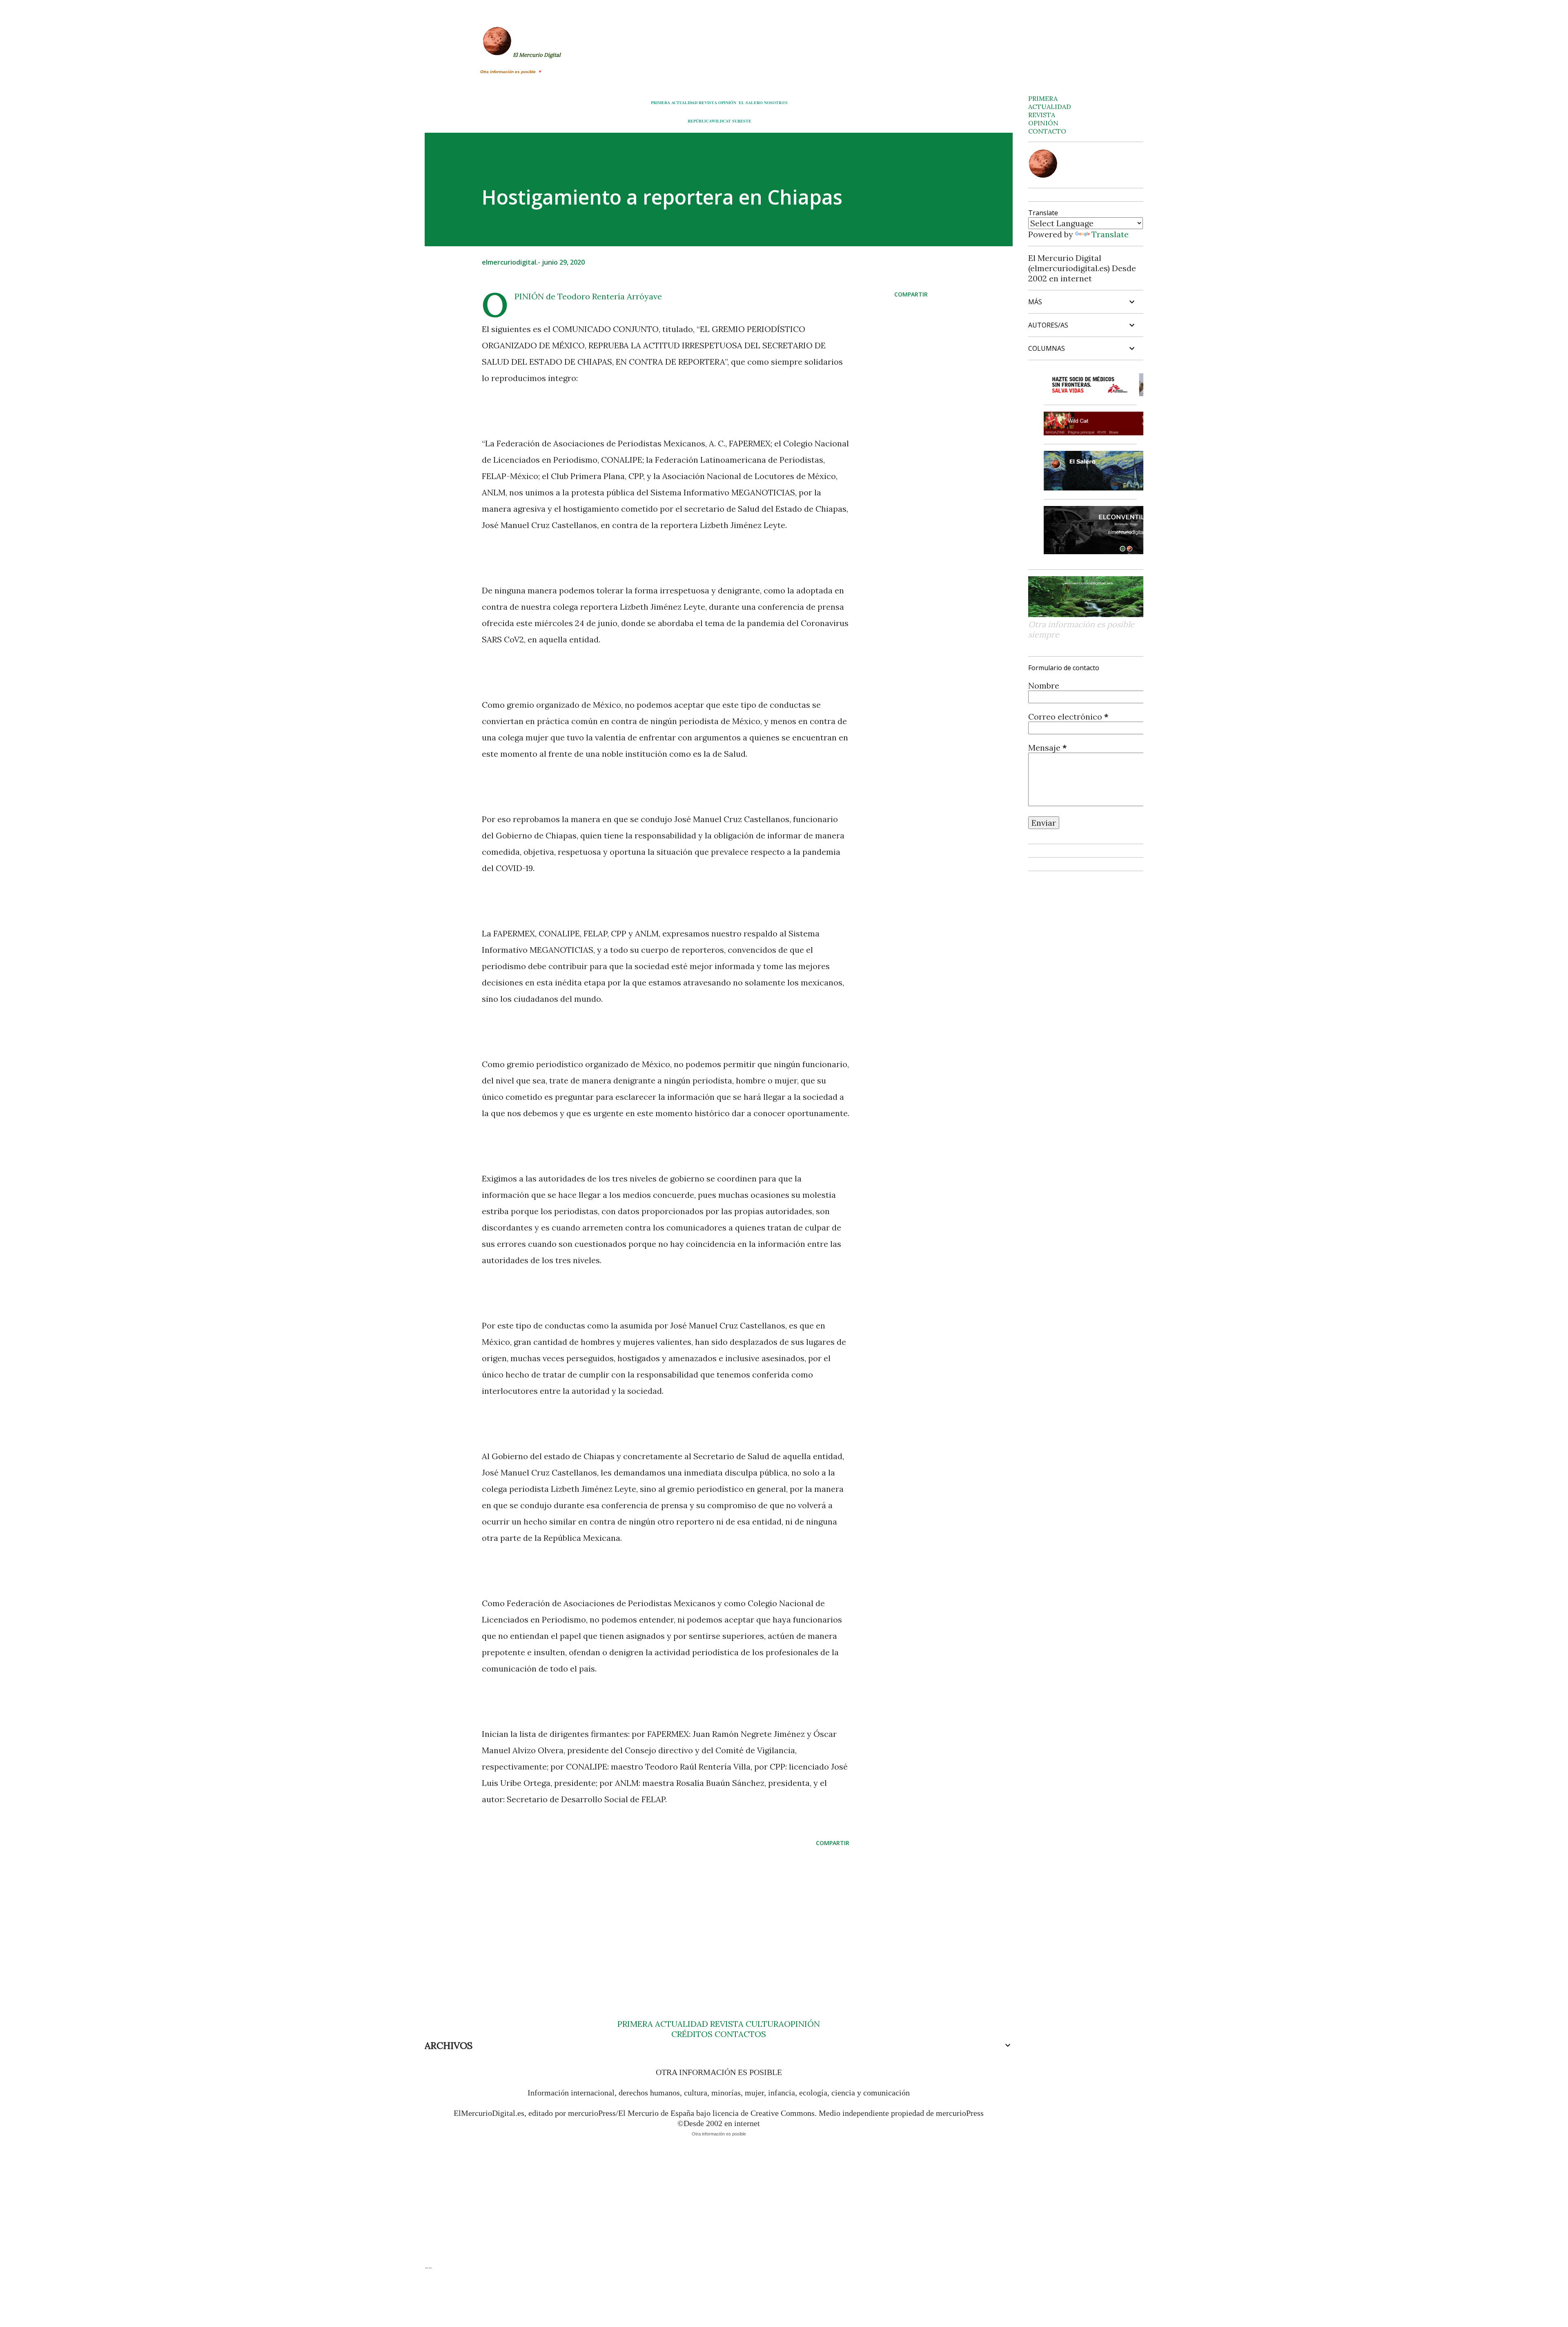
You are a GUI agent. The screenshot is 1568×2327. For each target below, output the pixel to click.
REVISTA (708, 103)
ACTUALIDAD (684, 103)
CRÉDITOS (692, 2034)
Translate (1110, 234)
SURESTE (742, 121)
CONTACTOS (739, 2034)
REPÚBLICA (699, 121)
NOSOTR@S (776, 103)
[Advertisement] (653, 1917)
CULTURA (765, 2024)
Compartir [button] (911, 294)
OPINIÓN (727, 103)
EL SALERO (751, 103)
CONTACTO (1047, 131)
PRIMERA (660, 103)
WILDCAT (721, 121)
